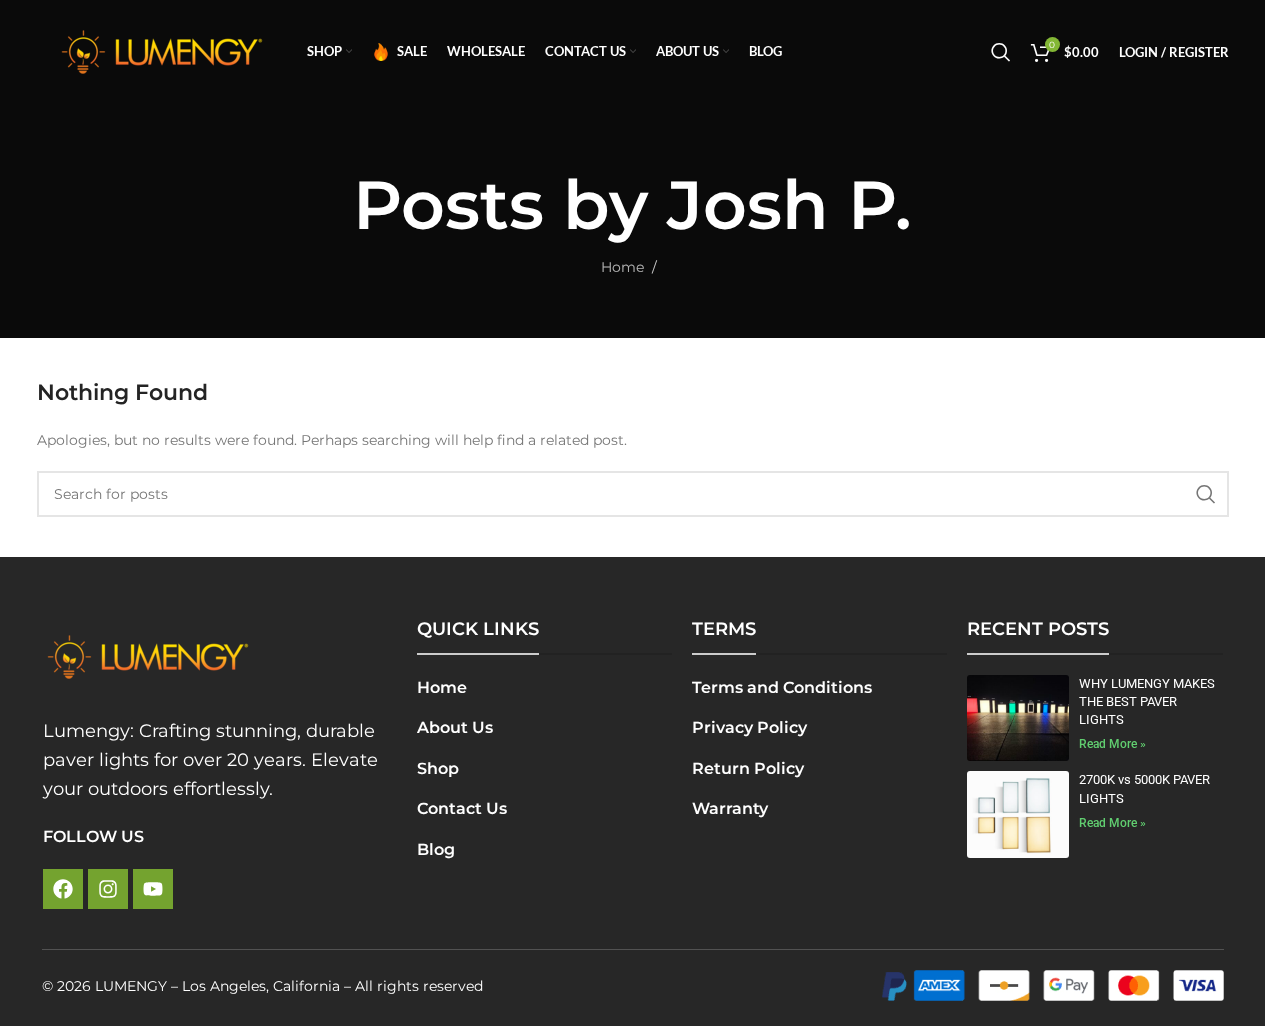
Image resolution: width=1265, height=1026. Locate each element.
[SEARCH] (1206, 494)
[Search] (1001, 52)
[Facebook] (63, 889)
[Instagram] (108, 889)
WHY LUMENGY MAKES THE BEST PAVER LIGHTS (1147, 701)
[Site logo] (162, 51)
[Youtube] (153, 889)
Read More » (1112, 744)
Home (622, 267)
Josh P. (789, 204)
